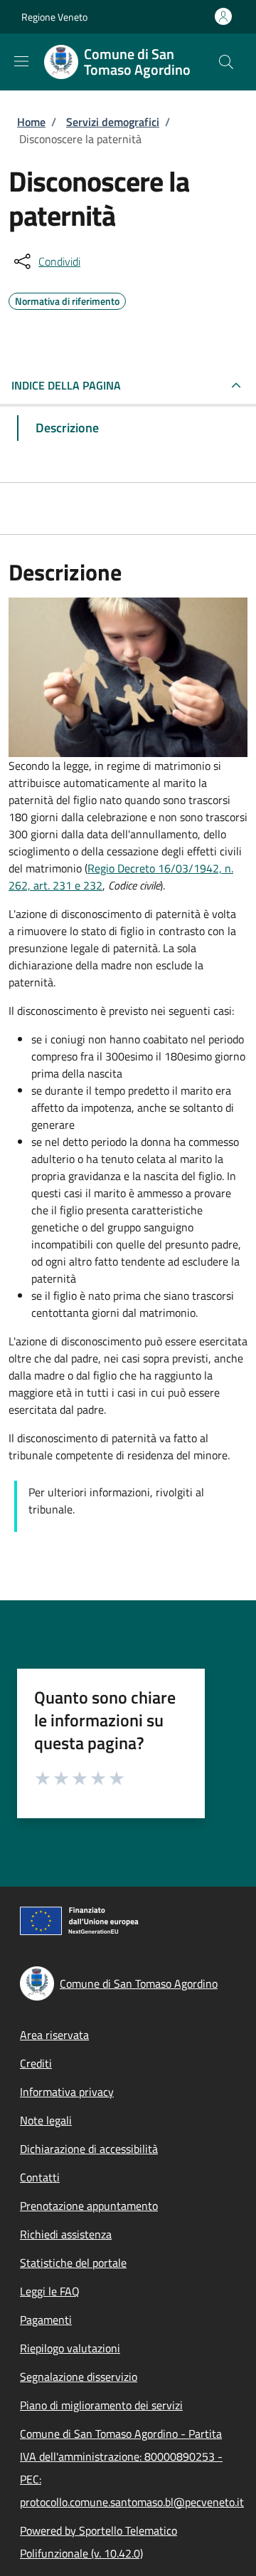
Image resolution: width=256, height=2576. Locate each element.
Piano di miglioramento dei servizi (101, 2405)
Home (31, 122)
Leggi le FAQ (50, 2291)
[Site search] (226, 62)
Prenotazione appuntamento (89, 2206)
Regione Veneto (54, 17)
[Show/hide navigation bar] (21, 61)
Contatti (40, 2177)
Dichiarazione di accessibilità (89, 2149)
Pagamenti (46, 2320)
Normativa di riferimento (67, 299)
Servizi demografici (113, 122)
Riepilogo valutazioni (70, 2348)
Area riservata (54, 2035)
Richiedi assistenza (66, 2234)
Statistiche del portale (73, 2263)
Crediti (36, 2063)
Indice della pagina (66, 385)
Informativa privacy (67, 2092)
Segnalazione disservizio (79, 2377)
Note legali (46, 2120)
